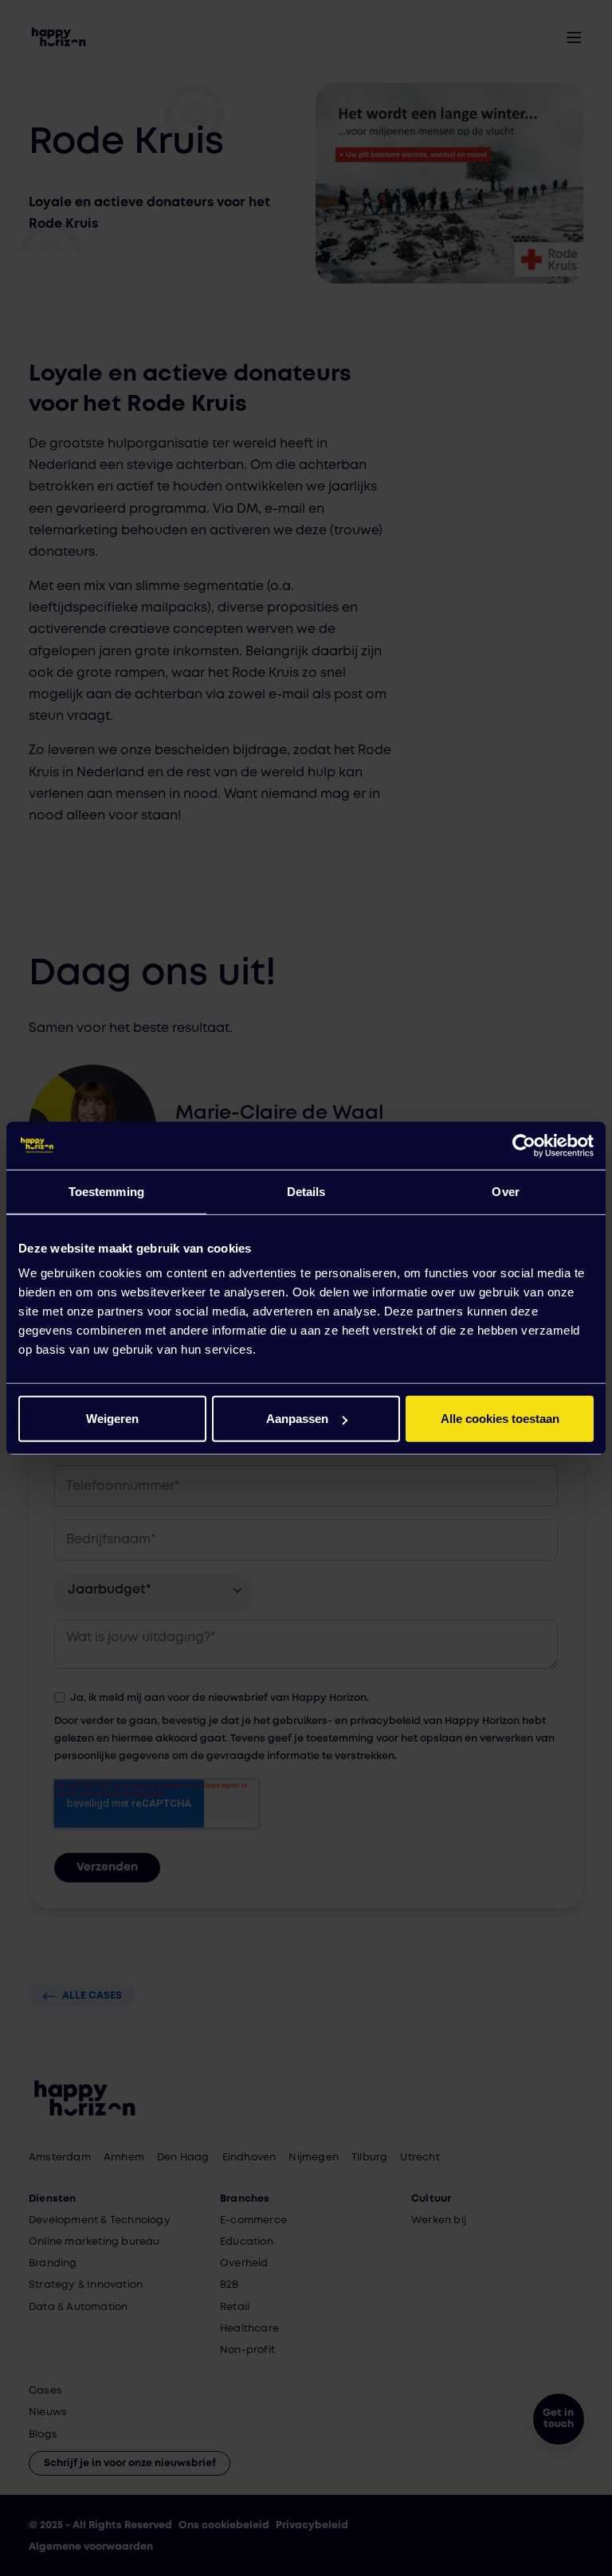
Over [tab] (505, 1191)
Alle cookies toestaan (500, 1419)
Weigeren (112, 1419)
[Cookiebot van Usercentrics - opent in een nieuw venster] (524, 1145)
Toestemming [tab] (106, 1191)
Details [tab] (306, 1191)
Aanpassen (297, 1419)
